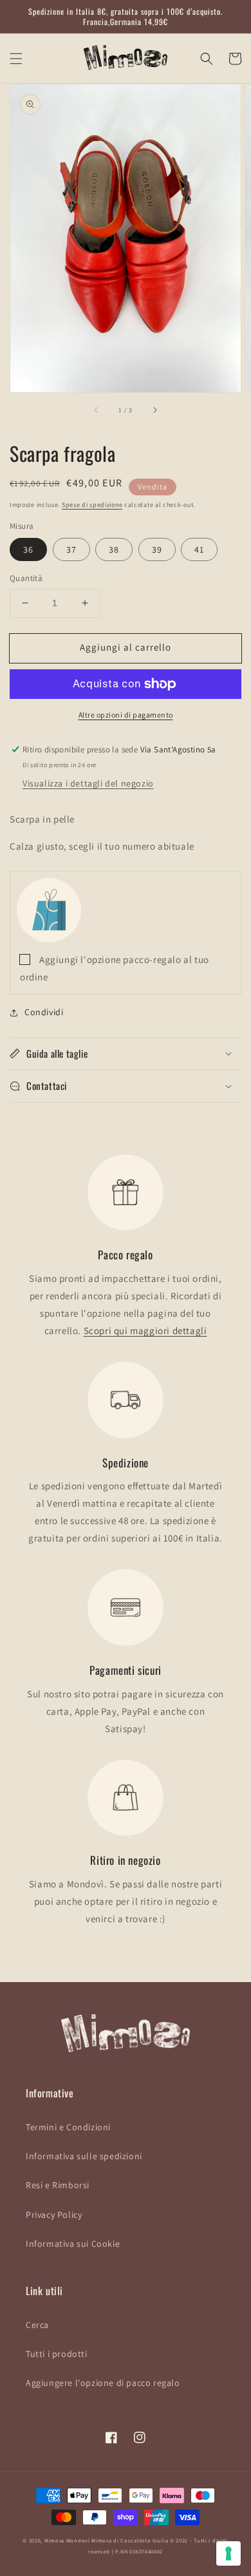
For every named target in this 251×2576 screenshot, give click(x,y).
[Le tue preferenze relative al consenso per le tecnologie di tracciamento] (228, 2553)
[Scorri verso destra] (154, 410)
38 (114, 549)
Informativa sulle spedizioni (84, 2156)
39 (157, 549)
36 (28, 549)
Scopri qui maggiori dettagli (145, 1331)
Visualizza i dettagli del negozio (88, 783)
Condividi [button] (44, 1012)
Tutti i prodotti (57, 2354)
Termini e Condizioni (68, 2127)
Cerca (37, 2325)
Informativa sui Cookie (73, 2244)
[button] (16, 59)
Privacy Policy (54, 2215)
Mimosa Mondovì (67, 2540)
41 (199, 549)
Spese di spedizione (92, 505)
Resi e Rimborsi (58, 2185)
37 (71, 549)
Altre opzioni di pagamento (126, 715)
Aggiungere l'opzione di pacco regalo (103, 2383)
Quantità (26, 578)
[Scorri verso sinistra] (97, 410)
